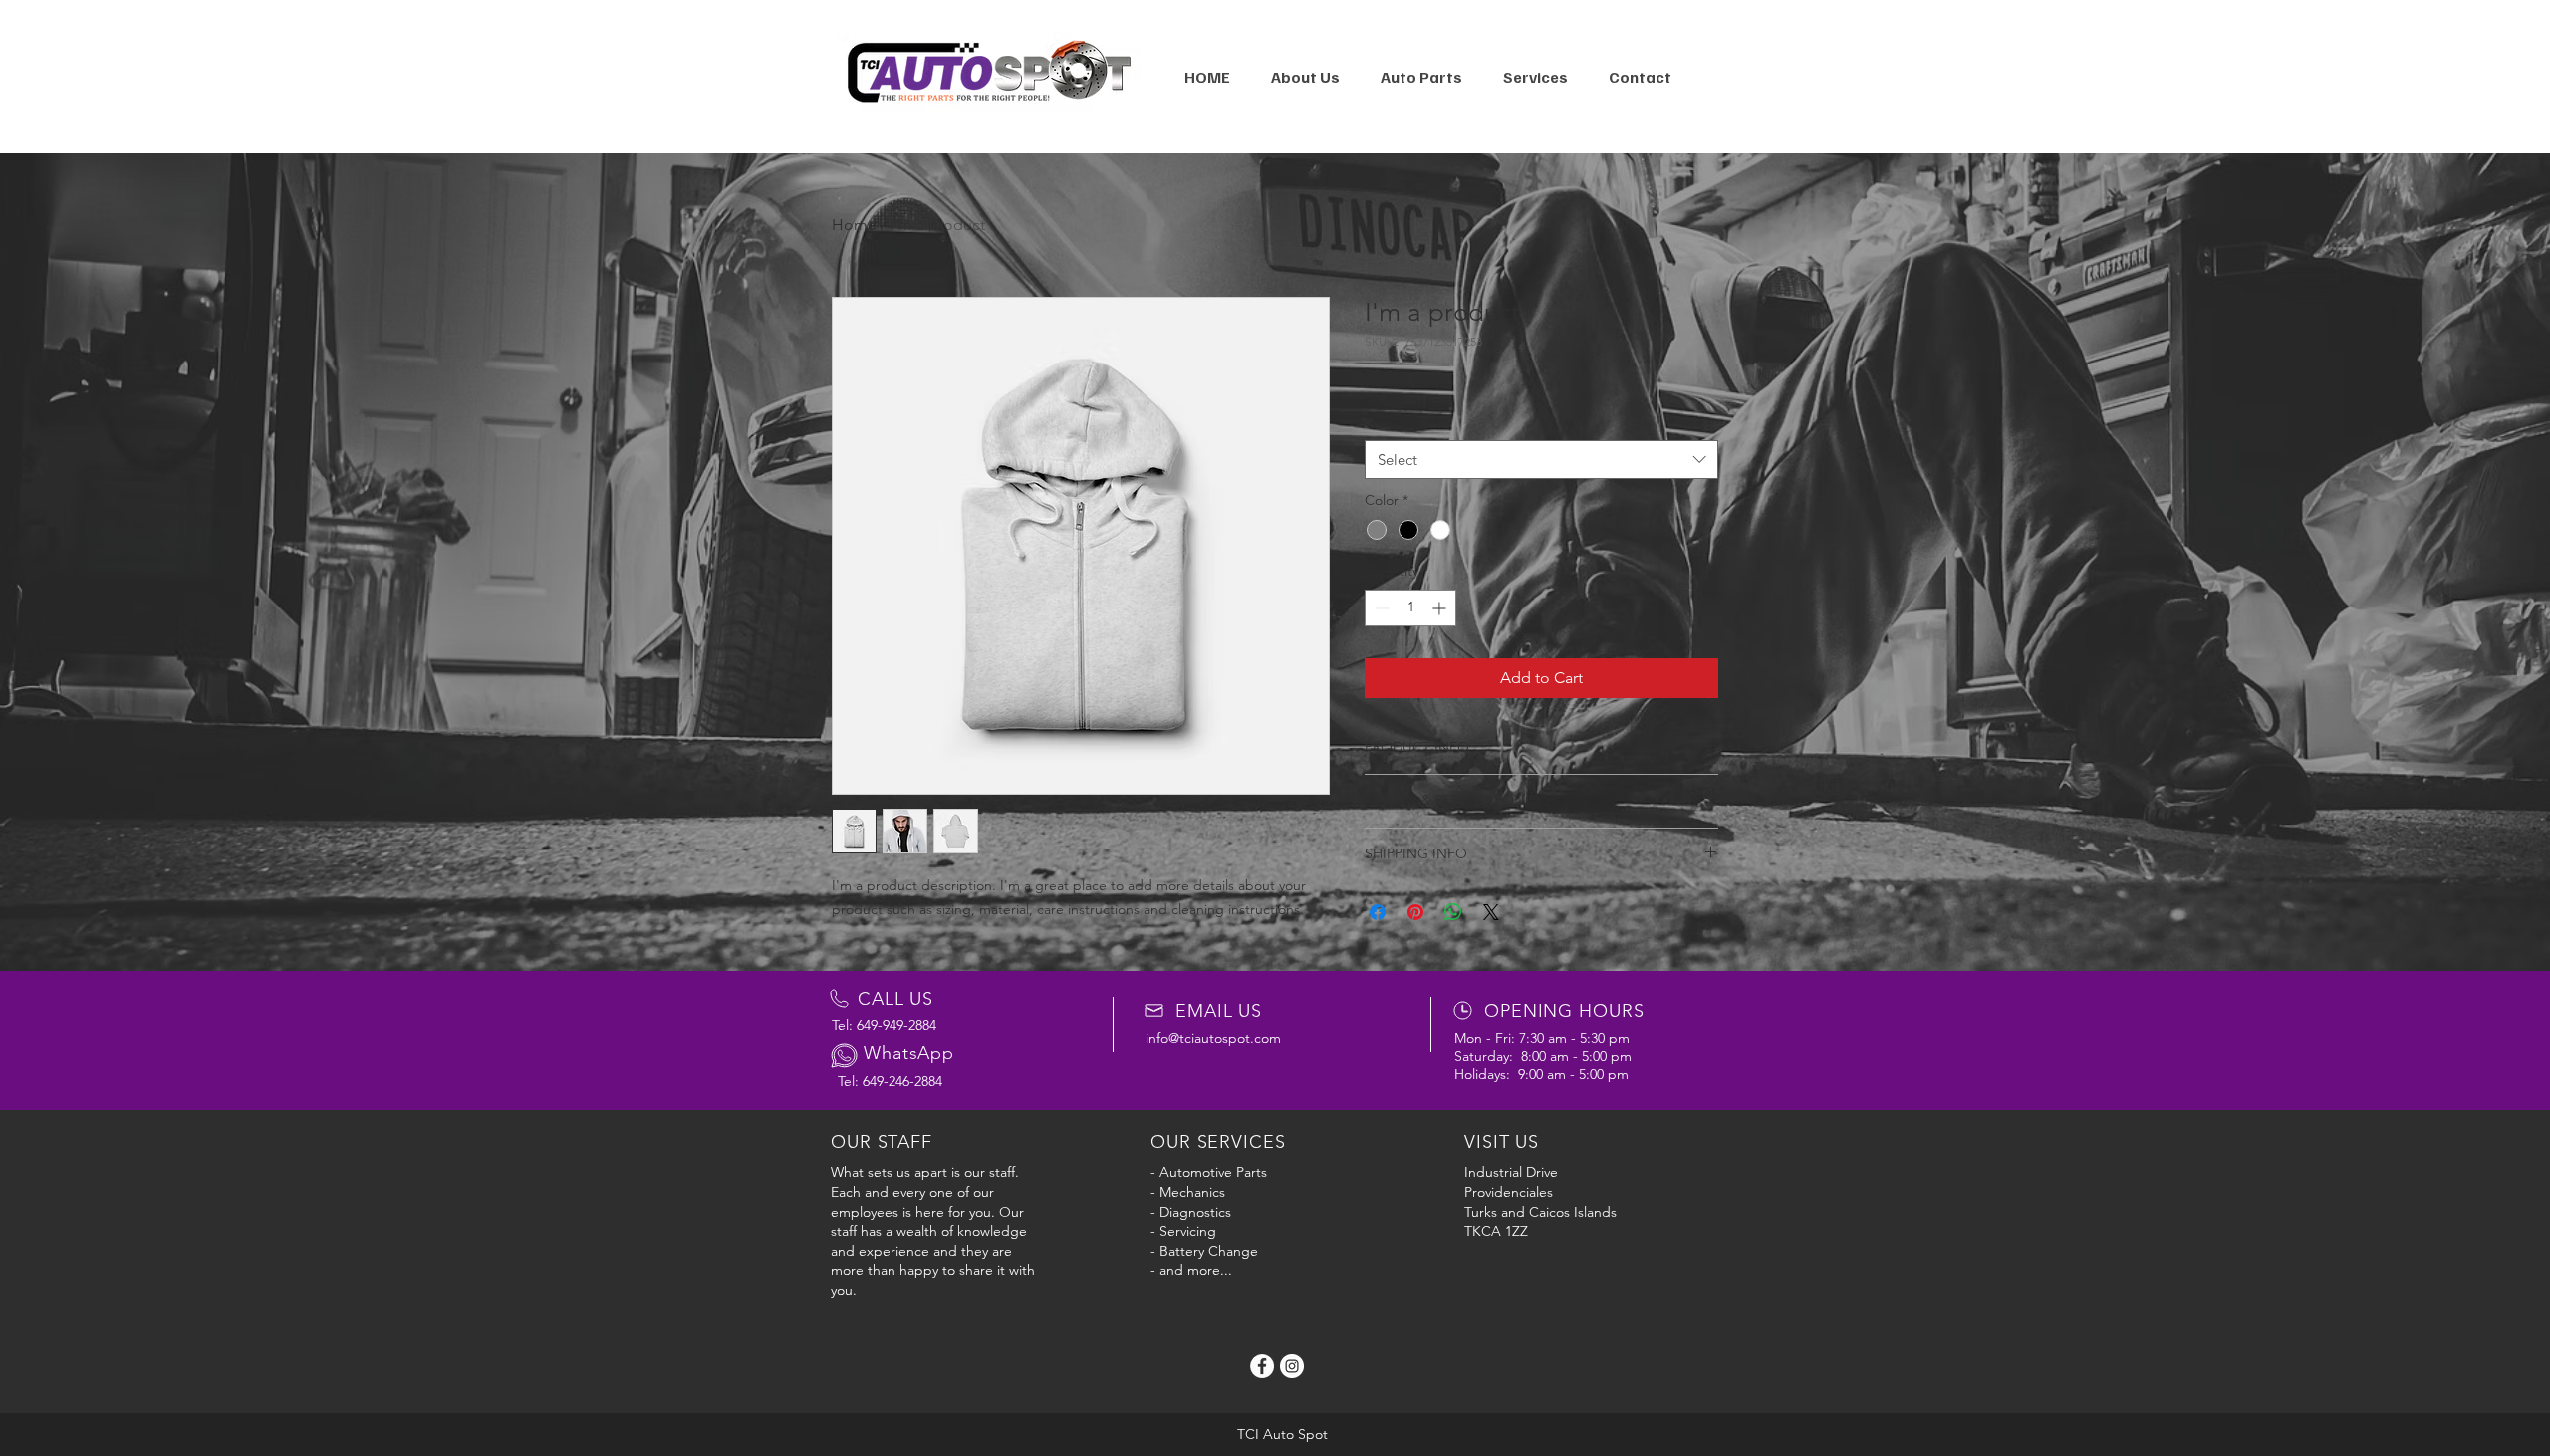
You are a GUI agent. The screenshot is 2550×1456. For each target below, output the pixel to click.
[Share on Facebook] (1378, 912)
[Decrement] (1380, 608)
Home (854, 225)
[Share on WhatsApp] (1453, 912)
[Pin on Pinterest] (1415, 912)
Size (1382, 421)
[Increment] (1441, 608)
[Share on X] (1491, 912)
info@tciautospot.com (1213, 1038)
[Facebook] (1262, 1366)
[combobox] (1541, 460)
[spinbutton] (1410, 608)
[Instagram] (1292, 1366)
